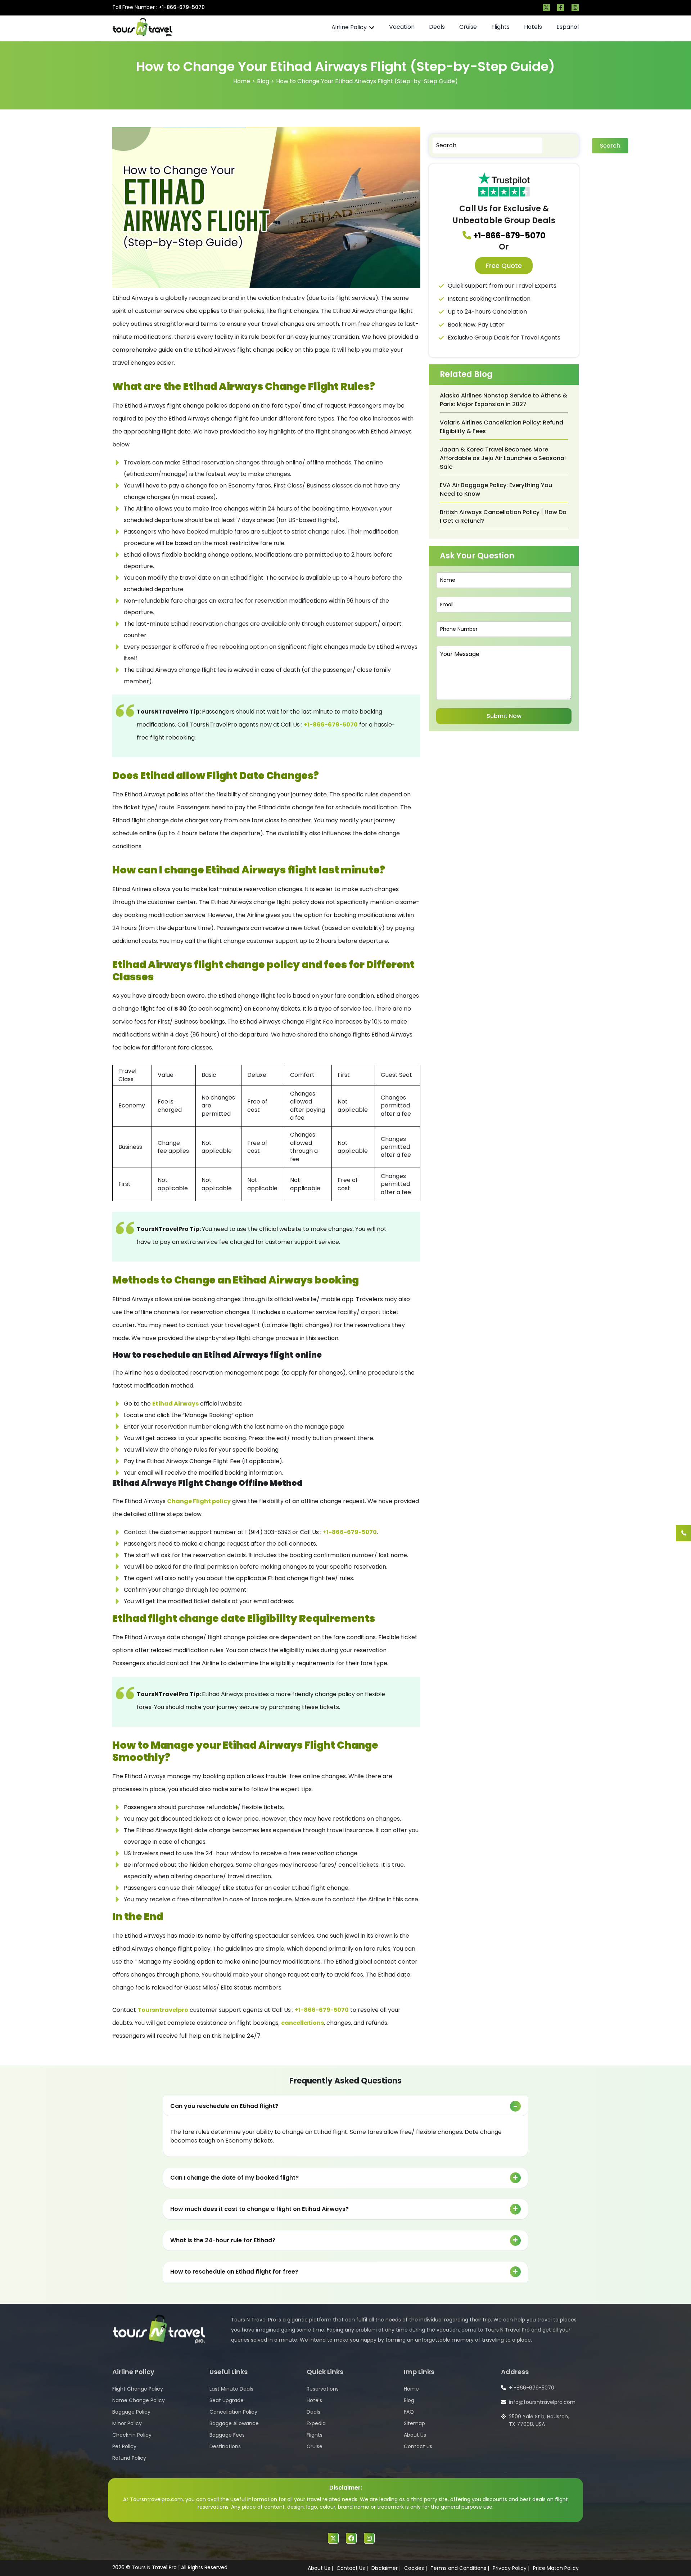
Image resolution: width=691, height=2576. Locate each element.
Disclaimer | (386, 2568)
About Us (415, 2435)
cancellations (302, 2023)
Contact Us (418, 2446)
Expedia (316, 2423)
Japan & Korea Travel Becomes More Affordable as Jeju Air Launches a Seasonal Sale (503, 458)
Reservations (323, 2389)
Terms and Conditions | (460, 2568)
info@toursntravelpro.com (542, 2402)
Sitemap (414, 2423)
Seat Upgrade (227, 2400)
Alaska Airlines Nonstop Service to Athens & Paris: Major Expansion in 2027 (503, 400)
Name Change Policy (139, 2400)
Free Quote (504, 266)
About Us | (320, 2568)
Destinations (225, 2446)
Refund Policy (129, 2458)
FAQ (409, 2412)
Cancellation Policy (233, 2412)
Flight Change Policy (138, 2389)
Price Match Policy (556, 2568)
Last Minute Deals (231, 2389)
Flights (500, 27)
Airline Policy (349, 27)
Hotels (533, 27)
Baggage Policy (131, 2412)
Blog (263, 81)
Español (568, 27)
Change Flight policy (199, 1501)
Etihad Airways (175, 1404)
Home (242, 81)
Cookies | (415, 2568)
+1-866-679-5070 (182, 7)
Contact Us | (352, 2568)
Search (610, 146)
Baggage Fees (227, 2435)
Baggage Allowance (234, 2423)
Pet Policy (124, 2446)
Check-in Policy (132, 2435)
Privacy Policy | (511, 2568)
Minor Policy (127, 2423)
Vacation (402, 27)
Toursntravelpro (163, 2010)
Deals (437, 27)
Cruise (468, 27)
